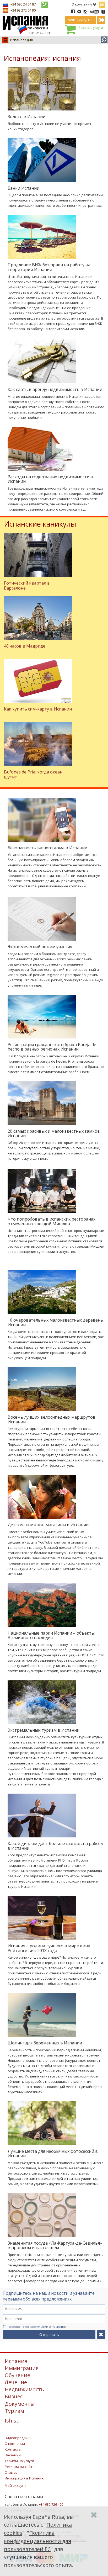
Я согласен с (38, 2327)
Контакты (13, 2449)
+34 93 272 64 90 (23, 10)
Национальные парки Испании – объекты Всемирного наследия (51, 1635)
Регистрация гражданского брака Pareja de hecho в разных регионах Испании (52, 1047)
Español (102, 4)
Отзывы (12, 2472)
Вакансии (13, 2455)
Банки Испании (23, 188)
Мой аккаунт (15, 2485)
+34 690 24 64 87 (23, 4)
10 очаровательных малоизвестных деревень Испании (55, 1322)
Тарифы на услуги (19, 2461)
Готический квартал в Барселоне (27, 585)
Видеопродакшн (19, 2438)
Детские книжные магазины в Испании (48, 1525)
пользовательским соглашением (46, 2327)
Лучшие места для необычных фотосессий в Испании (53, 2154)
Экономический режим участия (40, 947)
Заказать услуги (91, 28)
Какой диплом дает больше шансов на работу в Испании (55, 1846)
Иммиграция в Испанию (25, 2478)
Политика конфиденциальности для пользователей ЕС (37, 2541)
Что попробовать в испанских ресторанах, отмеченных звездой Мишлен (52, 1221)
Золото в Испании (26, 116)
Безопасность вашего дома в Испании (47, 848)
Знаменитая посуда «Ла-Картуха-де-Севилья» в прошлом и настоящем (55, 2245)
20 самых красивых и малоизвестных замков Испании (54, 1133)
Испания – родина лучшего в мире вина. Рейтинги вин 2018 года (49, 1948)
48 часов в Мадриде (25, 646)
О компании (82, 4)
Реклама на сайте (20, 2467)
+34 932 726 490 (51, 2504)
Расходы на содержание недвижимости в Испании (50, 479)
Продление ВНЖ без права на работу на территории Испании (49, 267)
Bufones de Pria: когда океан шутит (33, 774)
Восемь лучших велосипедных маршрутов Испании (52, 1419)
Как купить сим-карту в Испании (38, 709)
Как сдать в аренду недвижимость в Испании (55, 389)
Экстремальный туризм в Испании (44, 1730)
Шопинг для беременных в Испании (45, 2043)
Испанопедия (21, 40)
